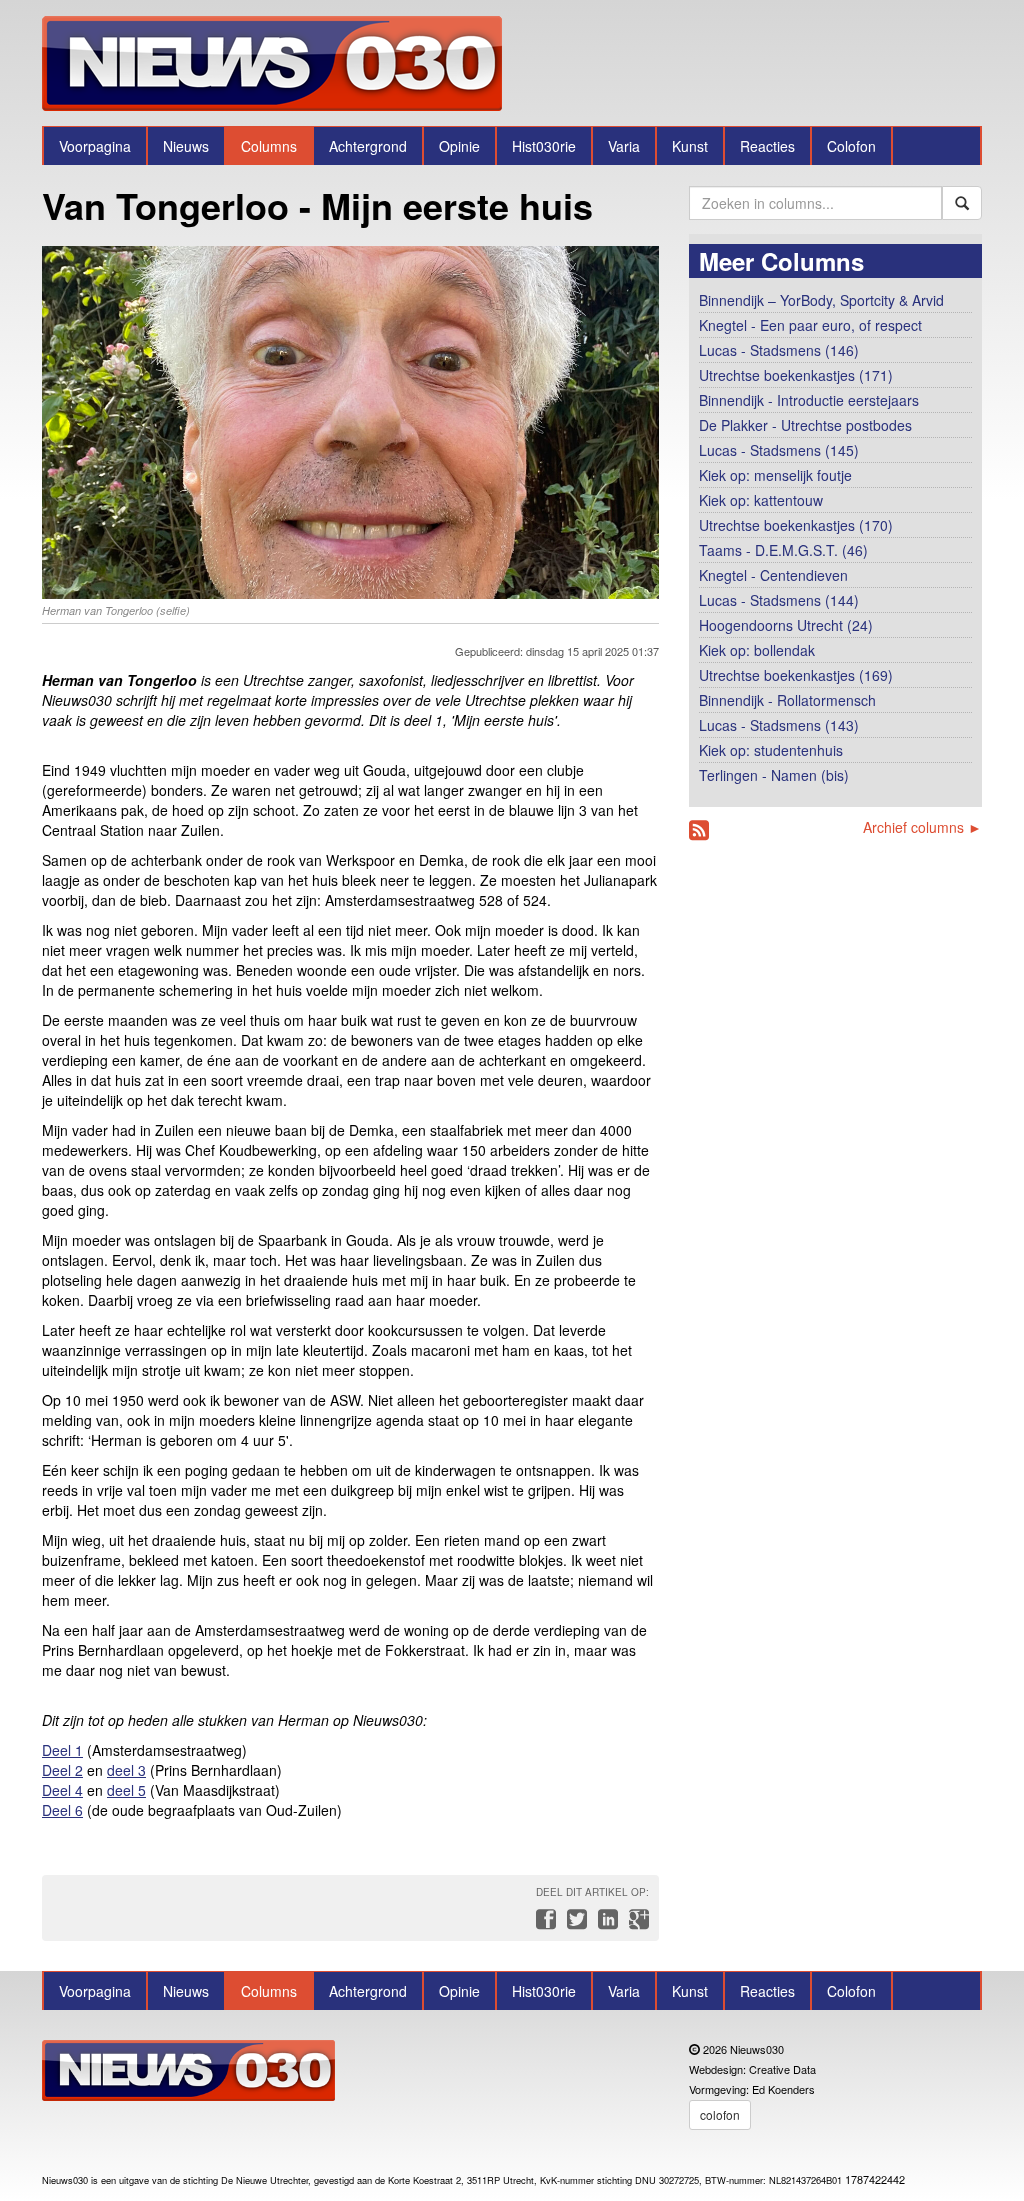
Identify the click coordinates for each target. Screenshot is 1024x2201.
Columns (269, 146)
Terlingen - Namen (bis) (774, 775)
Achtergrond (368, 146)
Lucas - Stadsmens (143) (779, 725)
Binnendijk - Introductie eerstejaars (809, 400)
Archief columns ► (922, 827)
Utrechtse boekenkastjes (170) (796, 525)
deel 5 (126, 1790)
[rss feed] (699, 830)
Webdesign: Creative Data (752, 2069)
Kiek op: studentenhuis (771, 750)
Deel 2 (62, 1770)
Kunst (690, 146)
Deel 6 (62, 1810)
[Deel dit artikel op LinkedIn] (605, 1924)
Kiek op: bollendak (757, 650)
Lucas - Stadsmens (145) (779, 450)
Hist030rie (544, 146)
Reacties (767, 146)
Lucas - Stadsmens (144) (779, 600)
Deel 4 (62, 1790)
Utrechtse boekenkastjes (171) (796, 375)
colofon (720, 2114)
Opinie (459, 146)
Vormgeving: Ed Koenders (752, 2089)
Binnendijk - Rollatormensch (787, 700)
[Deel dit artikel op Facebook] (543, 1924)
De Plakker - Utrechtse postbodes (805, 425)
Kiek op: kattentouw (761, 500)
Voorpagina (95, 146)
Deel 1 (62, 1750)
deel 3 (126, 1770)
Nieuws (186, 146)
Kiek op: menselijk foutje (775, 475)
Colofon (851, 146)
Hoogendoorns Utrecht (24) (786, 625)
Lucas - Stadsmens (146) (779, 350)
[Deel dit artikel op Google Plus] (635, 1924)
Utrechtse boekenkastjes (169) (796, 675)
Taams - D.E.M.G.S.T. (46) (783, 550)
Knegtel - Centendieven (773, 575)
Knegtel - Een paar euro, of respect (810, 325)
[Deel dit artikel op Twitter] (574, 1924)
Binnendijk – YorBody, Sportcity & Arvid (821, 300)
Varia (624, 146)
